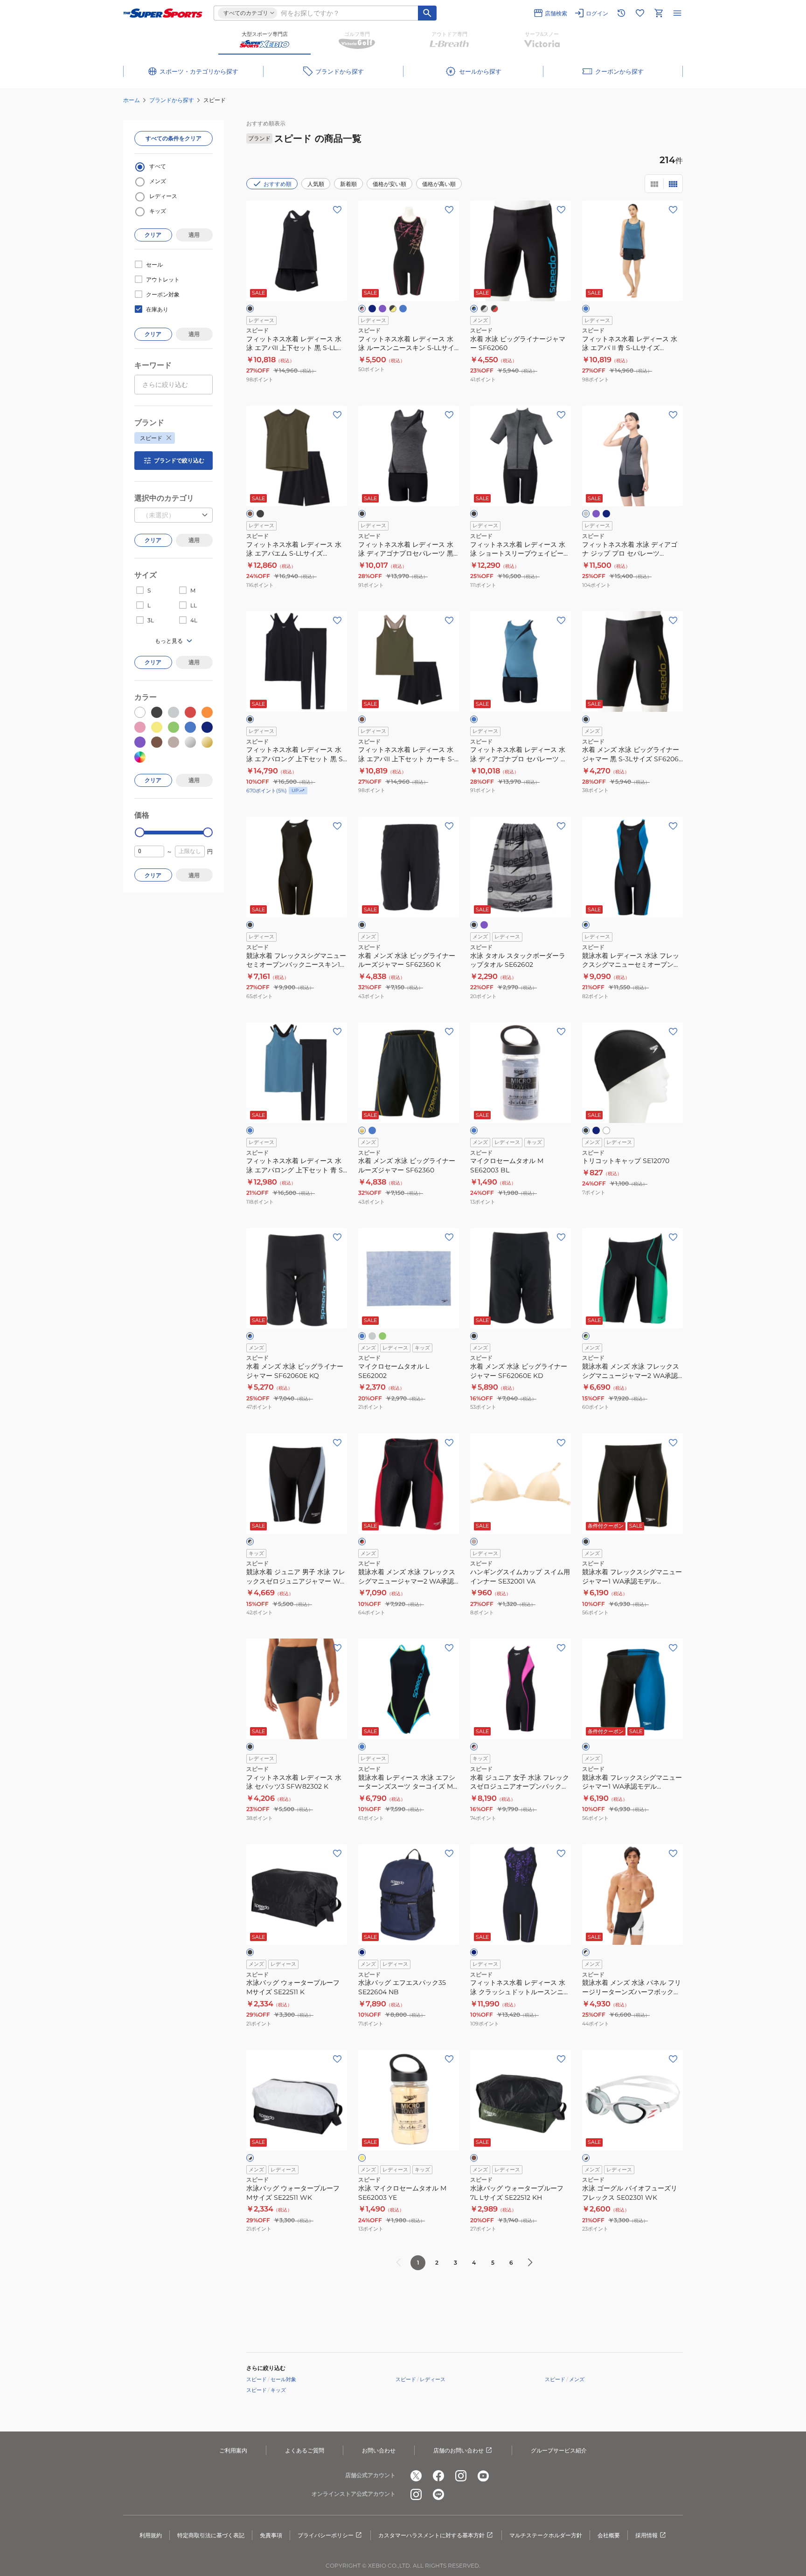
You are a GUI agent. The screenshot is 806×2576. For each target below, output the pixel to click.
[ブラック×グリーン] (586, 1336)
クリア (153, 235)
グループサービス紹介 (559, 2450)
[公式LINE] (438, 2494)
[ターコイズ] (362, 1747)
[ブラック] (250, 309)
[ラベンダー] (382, 309)
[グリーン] (382, 1336)
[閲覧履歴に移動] (621, 13)
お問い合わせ (379, 2450)
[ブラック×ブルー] (474, 309)
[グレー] (372, 1336)
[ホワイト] (606, 1130)
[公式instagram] (461, 2476)
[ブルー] (586, 309)
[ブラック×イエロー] (393, 309)
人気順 (316, 184)
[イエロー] (362, 2158)
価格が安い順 (389, 184)
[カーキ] (250, 514)
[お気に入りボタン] (337, 210)
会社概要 (609, 2535)
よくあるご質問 (305, 2450)
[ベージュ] (474, 1542)
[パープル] (596, 514)
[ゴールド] (362, 1130)
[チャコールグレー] (586, 514)
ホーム (132, 100)
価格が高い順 (439, 184)
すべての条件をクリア (174, 138)
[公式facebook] (438, 2476)
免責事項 (271, 2535)
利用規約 (151, 2535)
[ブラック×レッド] (494, 309)
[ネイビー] (372, 309)
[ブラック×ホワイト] (586, 1952)
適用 (194, 235)
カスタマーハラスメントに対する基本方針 (431, 2535)
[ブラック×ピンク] (362, 309)
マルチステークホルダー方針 (546, 2535)
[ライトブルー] (403, 309)
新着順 (348, 184)
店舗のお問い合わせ (459, 2450)
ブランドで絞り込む (179, 460)
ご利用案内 (233, 2450)
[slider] (140, 832)
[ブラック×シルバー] (484, 309)
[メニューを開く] (677, 13)
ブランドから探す (172, 100)
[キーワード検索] (427, 13)
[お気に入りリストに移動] (640, 13)
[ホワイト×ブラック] (250, 2158)
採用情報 (646, 2535)
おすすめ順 (278, 184)
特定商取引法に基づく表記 (211, 2535)
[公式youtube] (483, 2476)
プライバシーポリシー (326, 2535)
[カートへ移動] (659, 13)
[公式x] (416, 2476)
